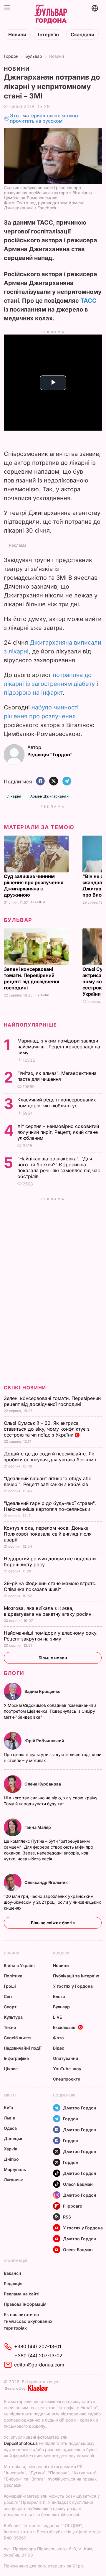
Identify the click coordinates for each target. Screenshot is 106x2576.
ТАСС (88, 301)
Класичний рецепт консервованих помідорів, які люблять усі (57, 1103)
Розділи (61, 1953)
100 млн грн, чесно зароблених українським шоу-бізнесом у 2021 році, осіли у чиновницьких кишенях (52, 1902)
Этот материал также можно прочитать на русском (44, 118)
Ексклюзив (64, 2027)
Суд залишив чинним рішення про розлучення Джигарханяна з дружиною (34, 886)
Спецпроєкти (67, 2079)
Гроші (10, 1986)
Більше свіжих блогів (53, 1923)
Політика (13, 1976)
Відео (59, 2048)
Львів (9, 2118)
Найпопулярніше (30, 1025)
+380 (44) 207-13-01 (38, 2346)
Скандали (82, 35)
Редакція (13, 2283)
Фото (58, 2038)
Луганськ (13, 2180)
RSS (67, 2217)
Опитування (66, 2058)
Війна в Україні (19, 1965)
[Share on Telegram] (67, 781)
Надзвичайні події (23, 2048)
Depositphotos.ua (21, 2443)
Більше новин (53, 1658)
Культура (13, 2017)
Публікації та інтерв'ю (76, 1976)
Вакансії (13, 2273)
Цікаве (11, 2069)
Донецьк (13, 2138)
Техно (10, 2027)
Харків (11, 2149)
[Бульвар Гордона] (51, 14)
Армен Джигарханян (49, 796)
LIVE (57, 2017)
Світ (8, 1996)
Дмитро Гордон (80, 2108)
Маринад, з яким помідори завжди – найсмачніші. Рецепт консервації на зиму (60, 1047)
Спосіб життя (18, 2038)
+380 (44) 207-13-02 (38, 2356)
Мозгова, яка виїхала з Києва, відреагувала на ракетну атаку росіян (48, 1611)
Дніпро (11, 2159)
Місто (10, 2095)
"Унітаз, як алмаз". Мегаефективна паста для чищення (57, 1076)
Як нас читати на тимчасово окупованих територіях (28, 2321)
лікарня (14, 796)
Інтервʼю (48, 35)
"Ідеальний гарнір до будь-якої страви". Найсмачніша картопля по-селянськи (50, 1506)
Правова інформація (25, 2304)
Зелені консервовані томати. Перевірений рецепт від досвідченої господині (32, 978)
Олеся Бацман (78, 2184)
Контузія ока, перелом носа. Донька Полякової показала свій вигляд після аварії (48, 1534)
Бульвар (34, 56)
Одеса (10, 2128)
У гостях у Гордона (73, 1986)
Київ (8, 2108)
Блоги (14, 1673)
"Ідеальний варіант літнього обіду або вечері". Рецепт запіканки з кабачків (48, 1481)
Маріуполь (15, 2169)
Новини (17, 35)
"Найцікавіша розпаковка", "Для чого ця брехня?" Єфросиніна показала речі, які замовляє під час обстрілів (59, 1167)
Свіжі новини (25, 1388)
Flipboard (73, 2206)
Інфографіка (16, 2058)
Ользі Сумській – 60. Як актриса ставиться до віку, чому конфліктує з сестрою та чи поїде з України (47, 1429)
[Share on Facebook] (40, 781)
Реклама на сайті (22, 2294)
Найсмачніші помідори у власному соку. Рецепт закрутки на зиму (51, 1636)
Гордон (11, 56)
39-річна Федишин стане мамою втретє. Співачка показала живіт (50, 1586)
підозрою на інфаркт (33, 693)
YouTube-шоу (67, 2069)
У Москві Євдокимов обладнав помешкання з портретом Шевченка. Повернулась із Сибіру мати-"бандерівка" (50, 1711)
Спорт (10, 2007)
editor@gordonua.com (39, 2365)
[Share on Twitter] (54, 781)
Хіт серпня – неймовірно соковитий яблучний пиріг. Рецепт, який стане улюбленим (58, 1132)
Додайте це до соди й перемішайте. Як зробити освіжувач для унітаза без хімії (51, 1457)
